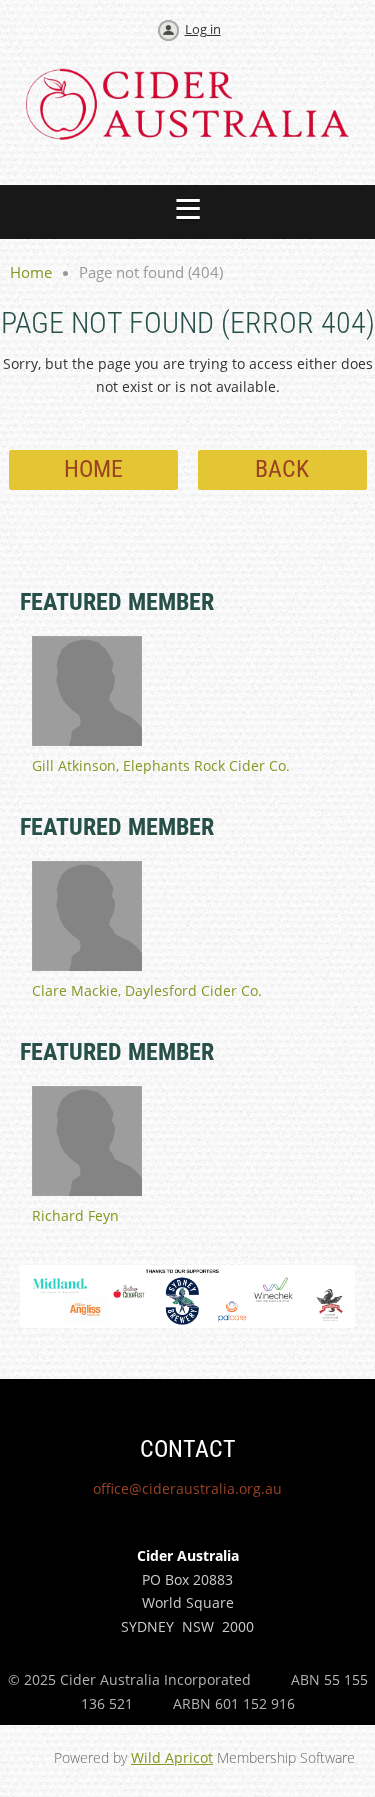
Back (282, 469)
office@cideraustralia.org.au (187, 1488)
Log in (203, 29)
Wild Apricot (172, 1757)
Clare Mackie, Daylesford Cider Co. (147, 990)
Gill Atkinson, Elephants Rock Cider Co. (161, 765)
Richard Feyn (75, 1215)
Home (31, 272)
